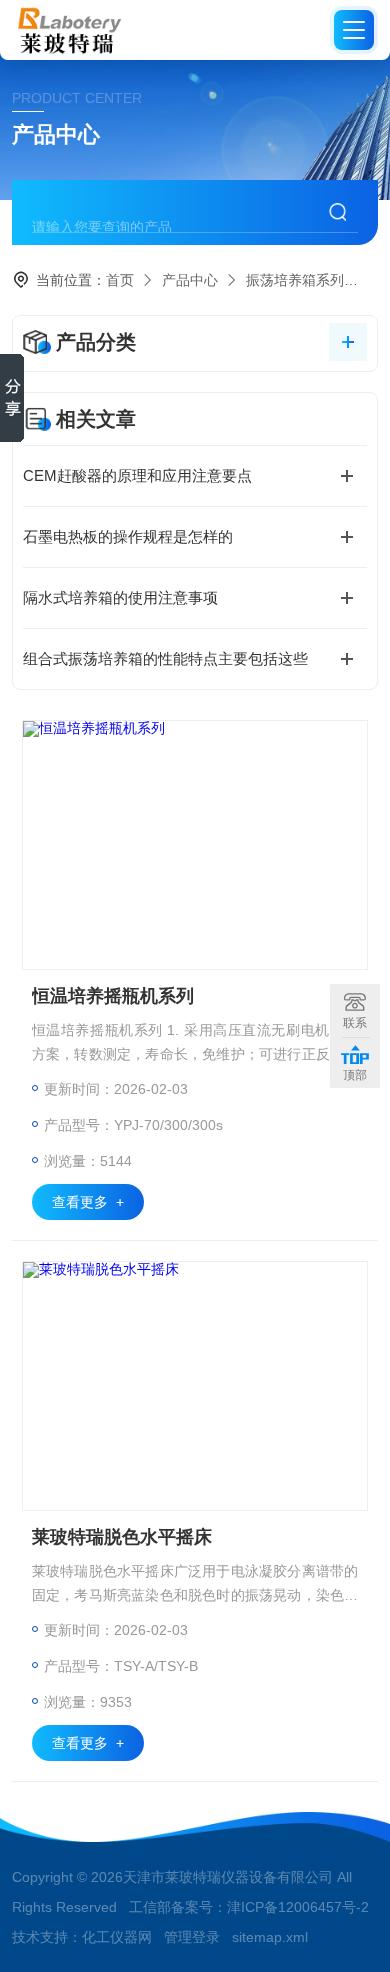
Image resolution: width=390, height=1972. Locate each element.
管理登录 (192, 1937)
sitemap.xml (270, 1937)
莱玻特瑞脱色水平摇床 (122, 1537)
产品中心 (190, 280)
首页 (120, 280)
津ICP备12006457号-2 (298, 1907)
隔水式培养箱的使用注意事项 (120, 597)
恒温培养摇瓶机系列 (113, 996)
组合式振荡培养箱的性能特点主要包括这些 (165, 658)
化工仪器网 (117, 1937)
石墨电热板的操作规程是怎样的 (128, 536)
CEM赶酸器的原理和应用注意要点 (137, 475)
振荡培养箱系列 (295, 280)
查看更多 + (88, 1202)
